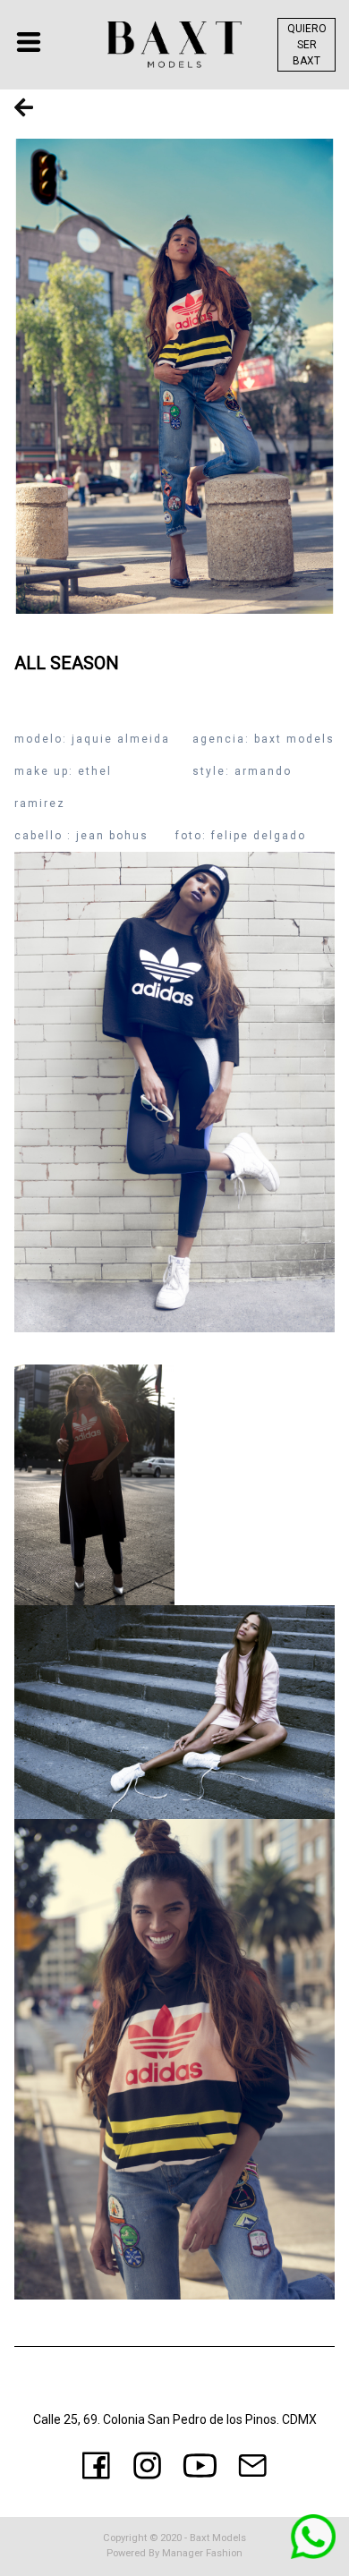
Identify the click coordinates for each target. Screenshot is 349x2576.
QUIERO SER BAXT (307, 45)
